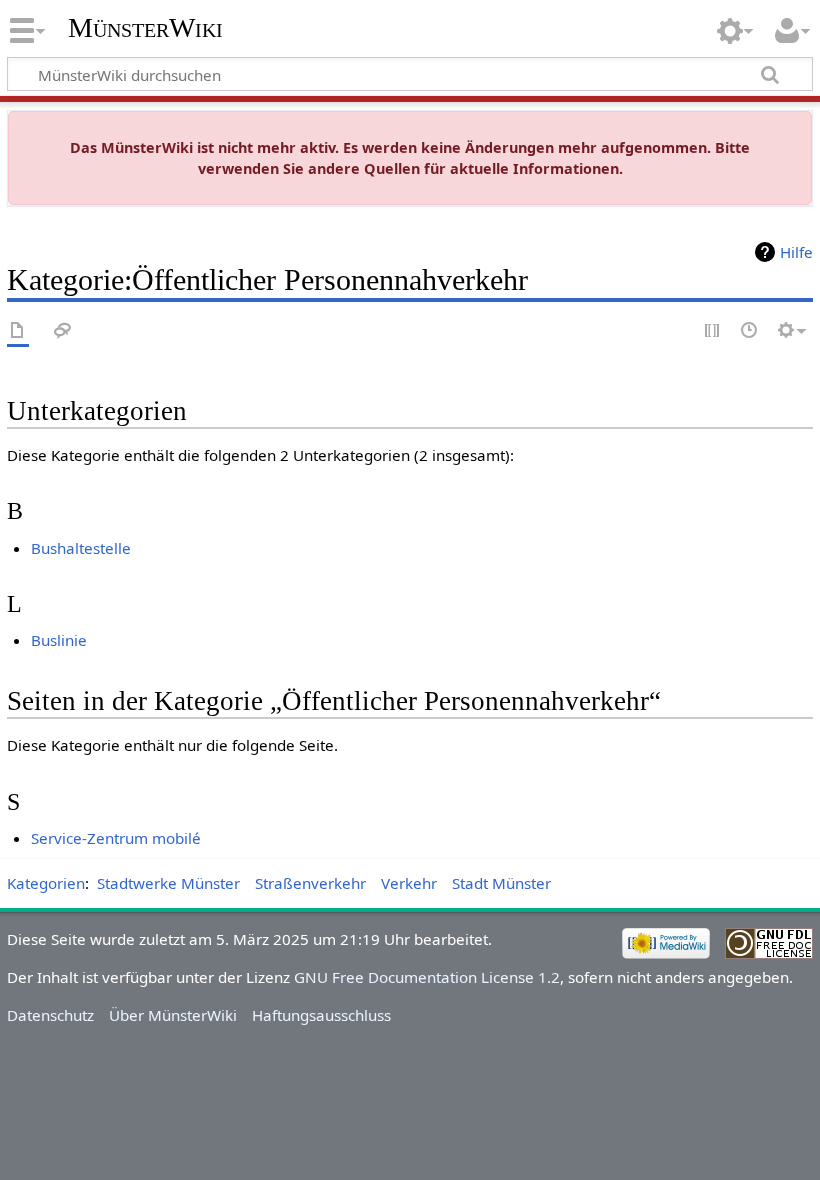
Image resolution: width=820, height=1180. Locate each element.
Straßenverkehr (310, 883)
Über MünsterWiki (173, 1015)
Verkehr (409, 883)
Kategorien (46, 883)
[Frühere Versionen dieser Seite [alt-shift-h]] (750, 331)
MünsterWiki (145, 27)
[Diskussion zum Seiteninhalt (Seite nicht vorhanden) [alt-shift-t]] (63, 331)
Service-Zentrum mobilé (116, 838)
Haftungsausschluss (321, 1015)
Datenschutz (50, 1015)
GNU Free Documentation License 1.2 (427, 977)
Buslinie (59, 640)
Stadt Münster (501, 883)
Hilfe (796, 252)
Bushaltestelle (81, 548)
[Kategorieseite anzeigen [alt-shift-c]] (18, 331)
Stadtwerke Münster (168, 883)
